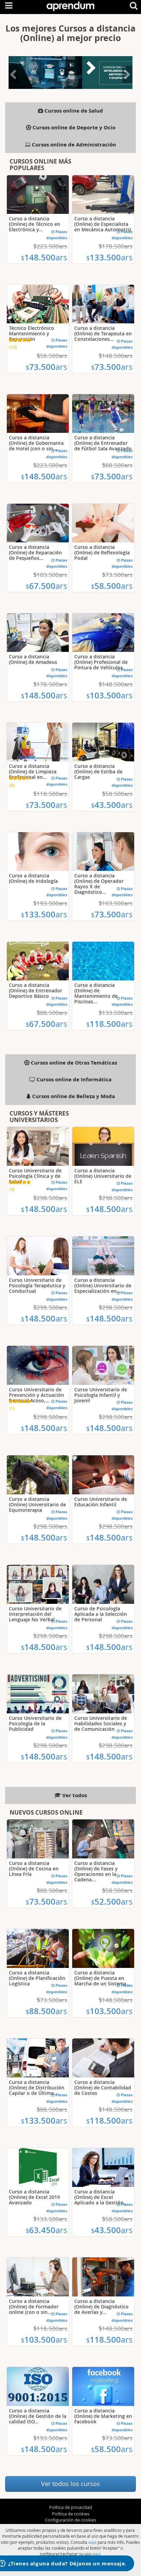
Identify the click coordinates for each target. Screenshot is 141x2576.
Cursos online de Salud (73, 111)
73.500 (46, 367)
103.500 (109, 695)
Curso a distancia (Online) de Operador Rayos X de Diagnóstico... (99, 884)
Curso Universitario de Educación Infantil (101, 1502)
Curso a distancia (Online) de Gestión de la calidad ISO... (38, 2416)
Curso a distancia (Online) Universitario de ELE (103, 1176)
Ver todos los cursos (70, 2484)
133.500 (109, 257)
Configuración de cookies (70, 2520)
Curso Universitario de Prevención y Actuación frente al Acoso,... (36, 1395)
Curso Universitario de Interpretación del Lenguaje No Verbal (35, 1614)
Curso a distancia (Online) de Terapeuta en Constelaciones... (103, 333)
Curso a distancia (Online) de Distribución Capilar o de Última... (37, 2088)
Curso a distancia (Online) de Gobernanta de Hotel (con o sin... (36, 443)
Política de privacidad (70, 2507)
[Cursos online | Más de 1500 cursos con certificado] (70, 5)
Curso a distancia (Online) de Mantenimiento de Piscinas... (96, 993)
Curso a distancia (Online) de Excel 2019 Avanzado (34, 2197)
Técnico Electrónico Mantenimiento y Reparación (31, 333)
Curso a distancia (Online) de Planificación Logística (37, 1978)
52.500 (112, 1902)
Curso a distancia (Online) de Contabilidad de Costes (103, 2088)
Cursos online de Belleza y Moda (73, 1096)
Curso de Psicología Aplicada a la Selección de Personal (101, 1614)
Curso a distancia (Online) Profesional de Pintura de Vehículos (101, 662)
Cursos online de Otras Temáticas (73, 1063)
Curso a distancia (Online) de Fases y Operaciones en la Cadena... (96, 1871)
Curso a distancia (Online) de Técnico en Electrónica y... (35, 224)
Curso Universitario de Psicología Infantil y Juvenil (101, 1395)
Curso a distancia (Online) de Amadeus (33, 659)
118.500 (109, 1024)
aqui (92, 2542)
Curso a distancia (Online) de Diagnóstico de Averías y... (101, 2307)
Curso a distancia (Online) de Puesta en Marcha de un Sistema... (102, 1978)
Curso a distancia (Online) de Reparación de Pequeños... (35, 552)
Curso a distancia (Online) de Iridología (33, 878)
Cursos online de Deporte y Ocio (73, 127)
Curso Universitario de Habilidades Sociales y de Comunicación (101, 1723)
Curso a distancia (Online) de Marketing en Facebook (103, 2416)
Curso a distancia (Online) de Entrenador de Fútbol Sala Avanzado (103, 443)
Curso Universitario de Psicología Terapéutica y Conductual (37, 1285)
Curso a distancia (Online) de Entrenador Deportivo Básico (36, 990)
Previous (14, 82)
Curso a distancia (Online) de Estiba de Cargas (98, 771)
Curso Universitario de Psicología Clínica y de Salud (35, 1176)
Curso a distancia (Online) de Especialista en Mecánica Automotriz (103, 224)
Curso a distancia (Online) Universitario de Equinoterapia (37, 1504)
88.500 (46, 2011)
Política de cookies (71, 2514)
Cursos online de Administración (73, 145)
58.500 (112, 586)
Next (127, 82)
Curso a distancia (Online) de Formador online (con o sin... (34, 2307)
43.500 (112, 805)
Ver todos (74, 1795)
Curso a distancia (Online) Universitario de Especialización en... (103, 1285)
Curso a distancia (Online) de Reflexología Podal (102, 552)
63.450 (46, 2230)
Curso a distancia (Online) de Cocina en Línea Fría (34, 1869)
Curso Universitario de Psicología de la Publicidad (35, 1723)
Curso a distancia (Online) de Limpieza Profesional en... (33, 771)
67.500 (46, 586)
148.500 (44, 257)
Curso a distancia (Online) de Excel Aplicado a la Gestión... (101, 2197)
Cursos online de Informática (73, 1079)
